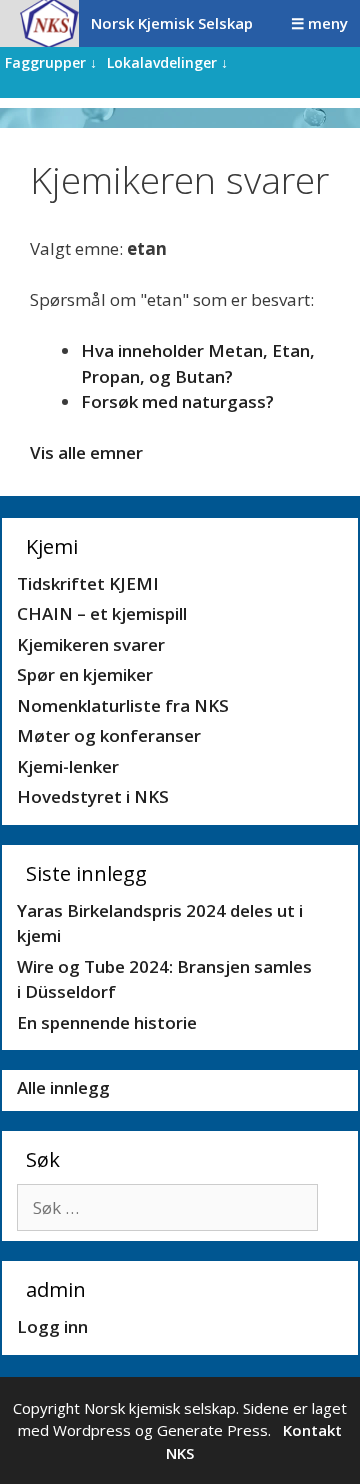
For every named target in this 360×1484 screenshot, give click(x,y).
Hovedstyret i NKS (93, 796)
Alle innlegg (63, 1087)
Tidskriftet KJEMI (88, 583)
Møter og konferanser (109, 735)
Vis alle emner (86, 452)
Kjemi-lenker (68, 766)
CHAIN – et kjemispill (102, 613)
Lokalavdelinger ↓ (167, 62)
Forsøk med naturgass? (177, 401)
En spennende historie (107, 1022)
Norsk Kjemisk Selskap (172, 23)
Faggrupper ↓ (51, 62)
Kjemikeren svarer (91, 644)
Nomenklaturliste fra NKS (123, 705)
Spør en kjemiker (85, 674)
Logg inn (52, 1326)
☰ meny (319, 23)
